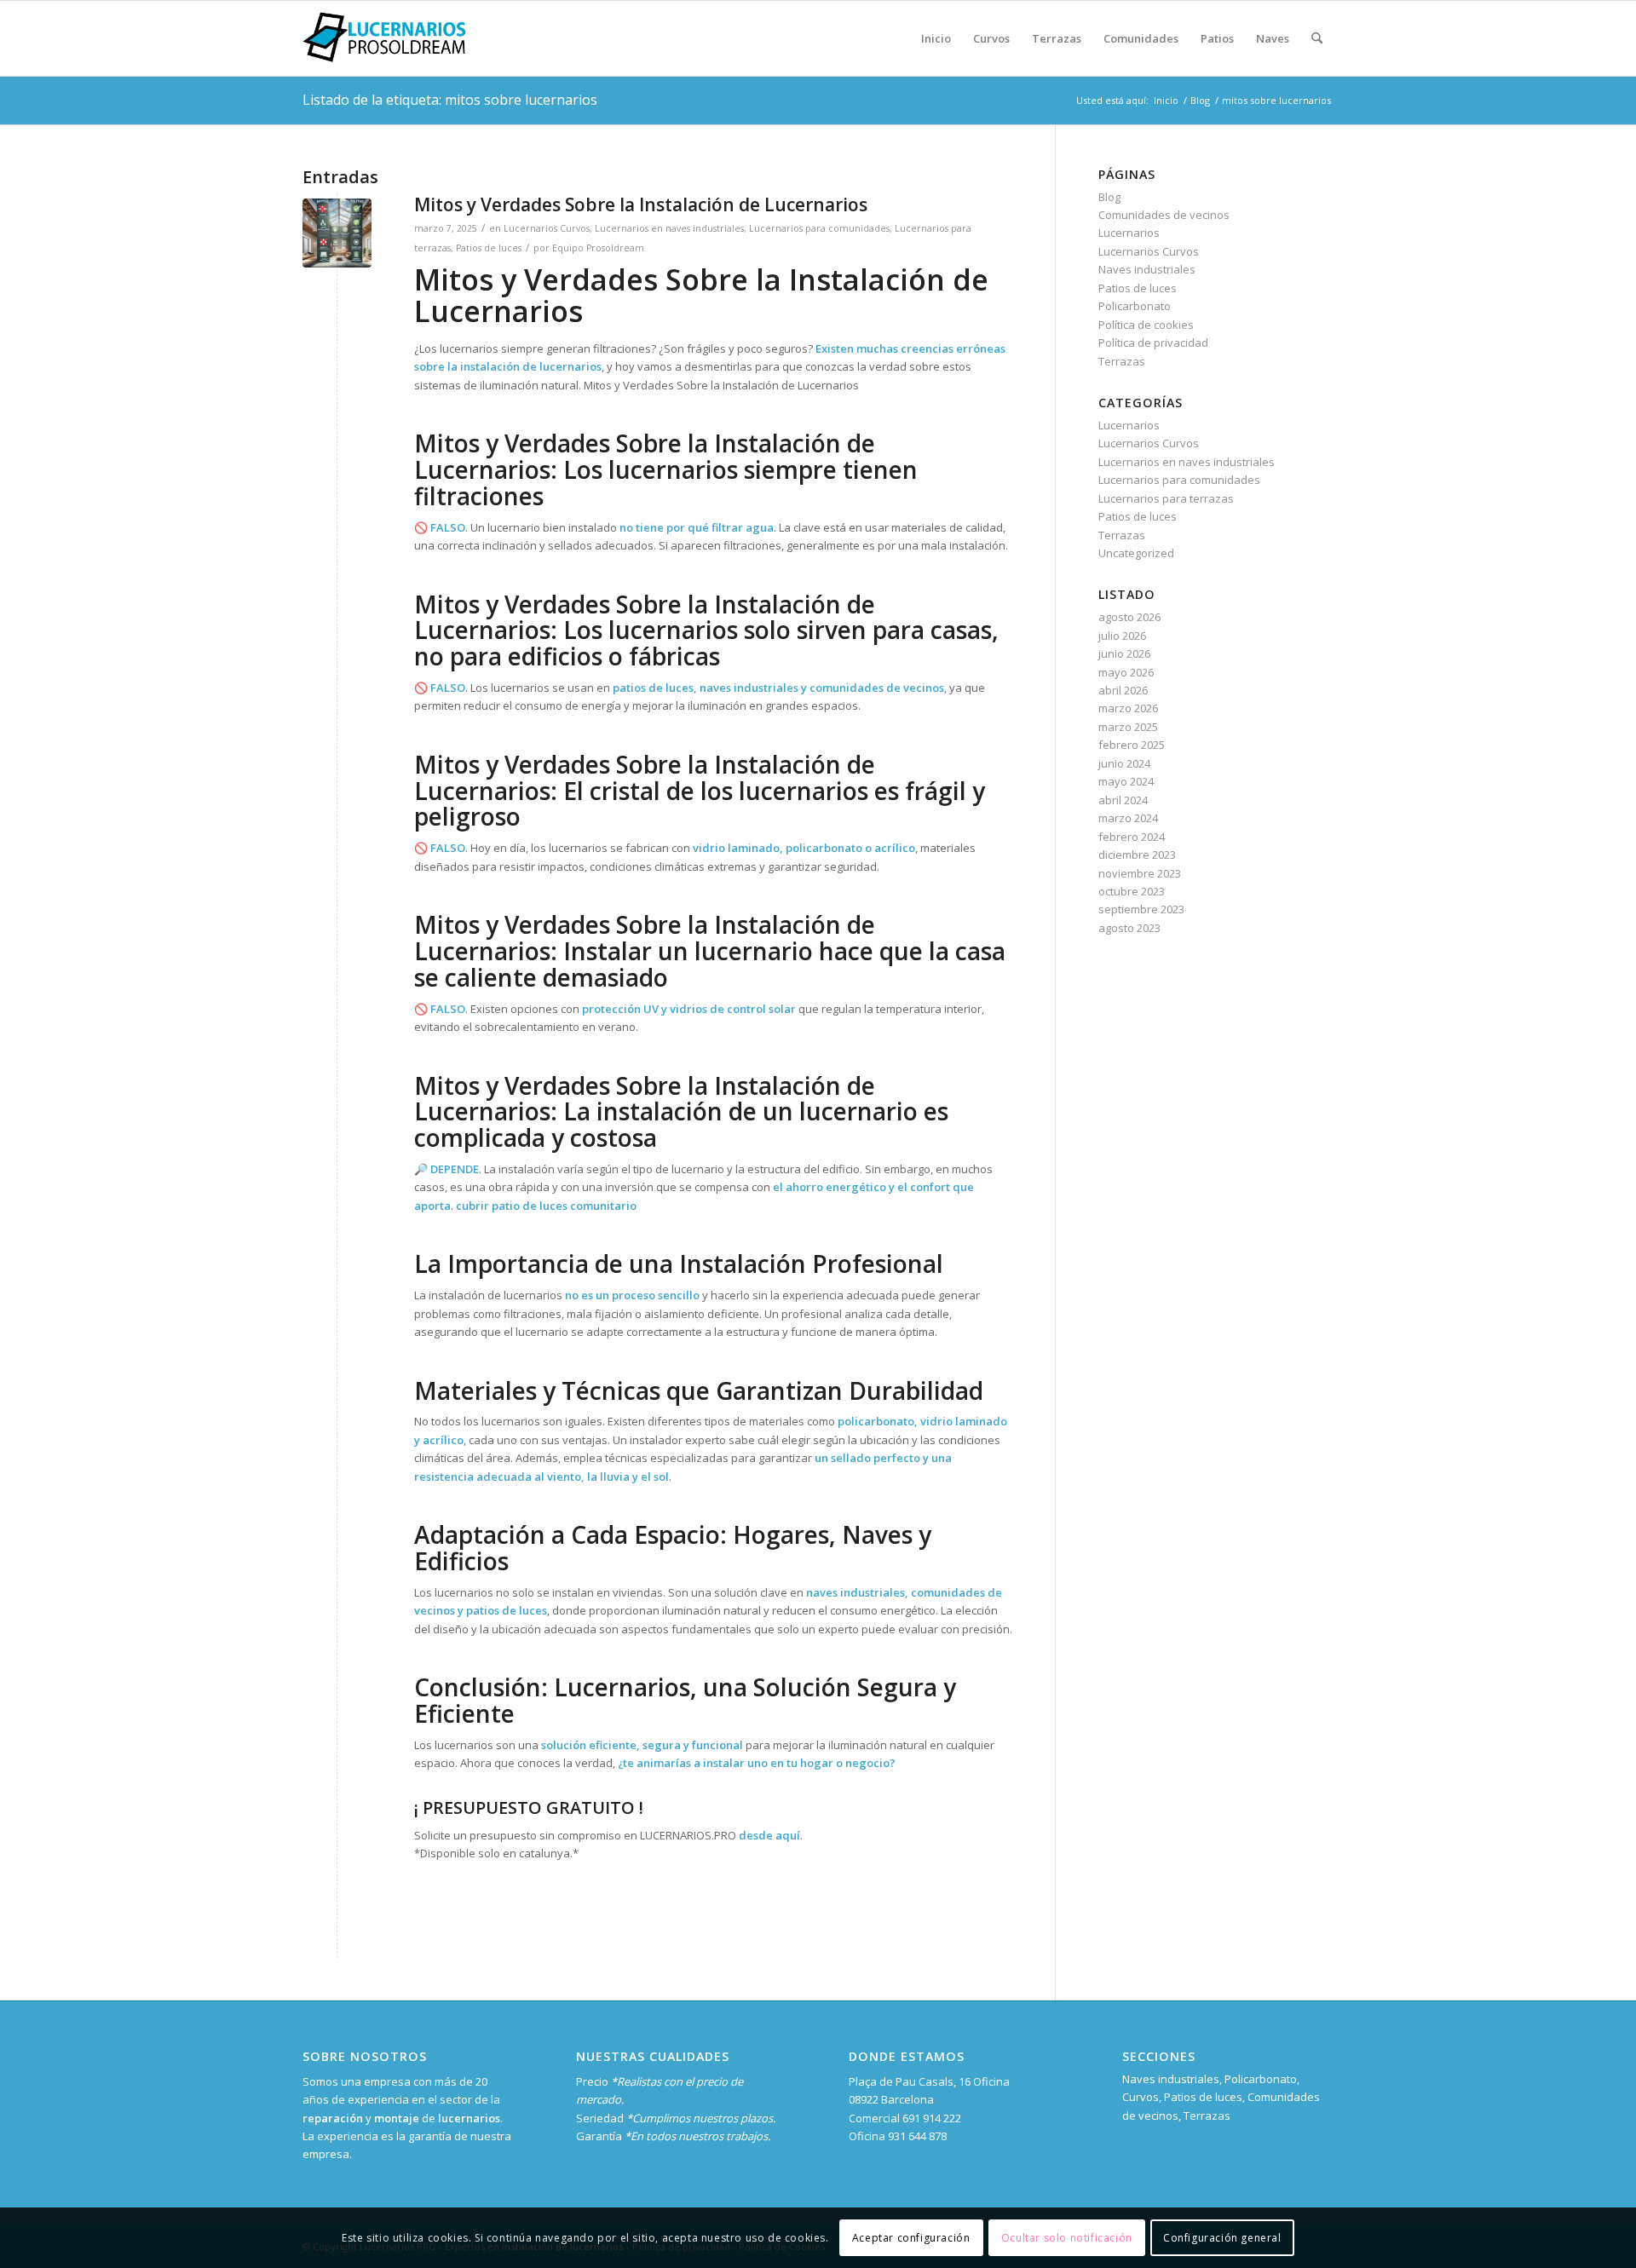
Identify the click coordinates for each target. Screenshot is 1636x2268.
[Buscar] (1317, 38)
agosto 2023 (1129, 928)
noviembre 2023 (1140, 873)
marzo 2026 (1128, 708)
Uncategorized (1136, 553)
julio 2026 (1122, 636)
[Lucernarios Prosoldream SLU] (384, 38)
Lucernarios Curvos (547, 228)
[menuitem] (936, 38)
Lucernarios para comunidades (819, 228)
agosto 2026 (1129, 617)
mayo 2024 (1126, 781)
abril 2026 (1123, 690)
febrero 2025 (1132, 745)
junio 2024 (1124, 763)
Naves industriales (1147, 269)
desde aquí (769, 1835)
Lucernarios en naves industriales (669, 228)
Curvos (1141, 2097)
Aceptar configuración (911, 2238)
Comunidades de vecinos (1164, 215)
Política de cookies (1146, 325)
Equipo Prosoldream (598, 248)
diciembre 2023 (1137, 855)
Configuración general (1222, 2238)
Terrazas (1122, 361)
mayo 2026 (1126, 672)
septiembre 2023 (1141, 909)
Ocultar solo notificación (1067, 2238)
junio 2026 (1124, 653)
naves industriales (749, 688)
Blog (1109, 197)
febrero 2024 (1132, 837)
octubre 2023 (1132, 891)
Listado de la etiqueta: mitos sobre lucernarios (450, 100)
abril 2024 (1123, 800)
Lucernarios (1129, 233)
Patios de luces (489, 248)
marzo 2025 (1128, 727)
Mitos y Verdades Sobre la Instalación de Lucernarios (641, 204)
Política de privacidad (1153, 343)
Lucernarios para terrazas (1166, 498)
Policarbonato (1135, 306)
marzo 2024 (1128, 818)
